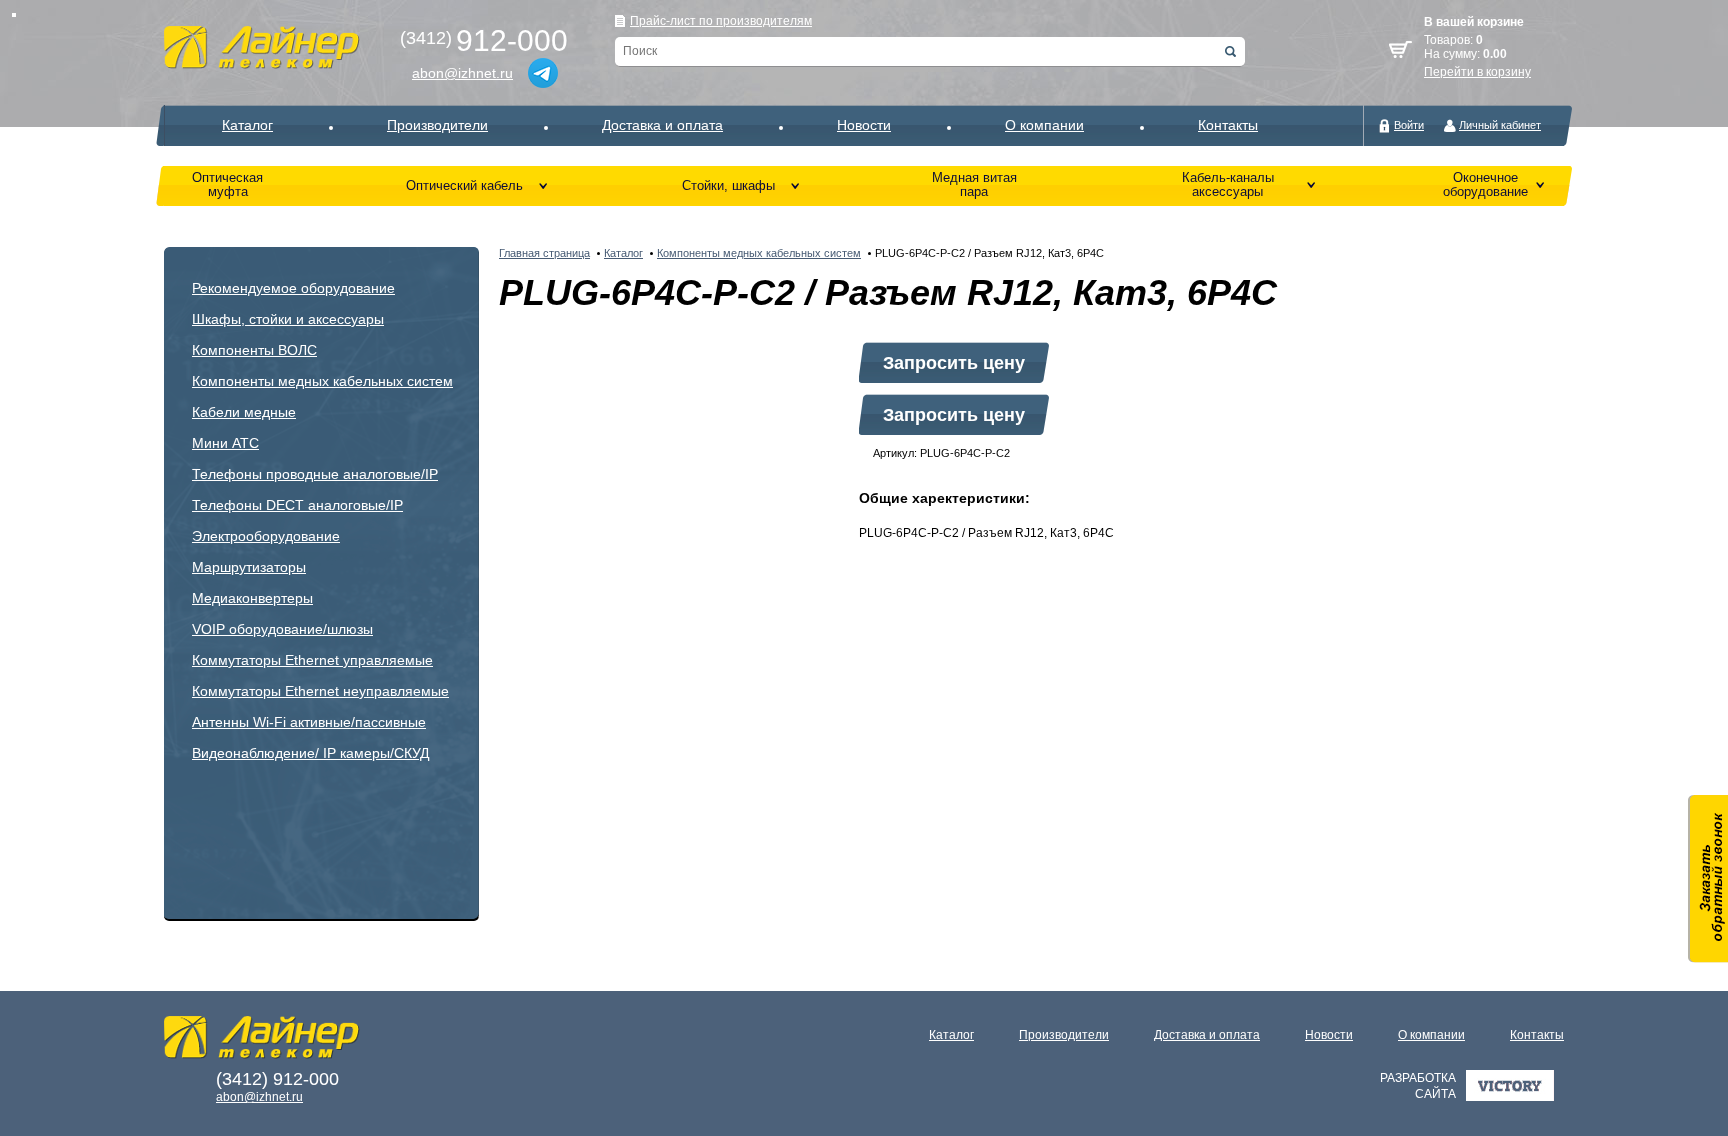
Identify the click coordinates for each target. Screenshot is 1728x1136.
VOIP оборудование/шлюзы (282, 629)
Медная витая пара (974, 184)
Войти (1409, 125)
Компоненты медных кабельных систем (322, 381)
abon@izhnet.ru (462, 73)
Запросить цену (954, 363)
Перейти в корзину (1477, 72)
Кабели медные (244, 412)
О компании (1044, 125)
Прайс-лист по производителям (721, 21)
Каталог (247, 125)
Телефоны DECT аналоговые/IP (297, 505)
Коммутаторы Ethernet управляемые (312, 660)
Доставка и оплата (662, 125)
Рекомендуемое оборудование (293, 288)
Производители (437, 125)
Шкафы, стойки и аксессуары (288, 319)
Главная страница (544, 253)
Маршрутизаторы (249, 567)
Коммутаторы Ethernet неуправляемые (320, 691)
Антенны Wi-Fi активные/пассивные (309, 722)
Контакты (1228, 125)
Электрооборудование (266, 536)
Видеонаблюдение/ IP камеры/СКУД (310, 753)
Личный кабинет (1500, 125)
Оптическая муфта (227, 184)
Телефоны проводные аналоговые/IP (315, 474)
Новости (864, 125)
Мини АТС (225, 443)
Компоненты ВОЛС (254, 350)
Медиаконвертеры (252, 598)
